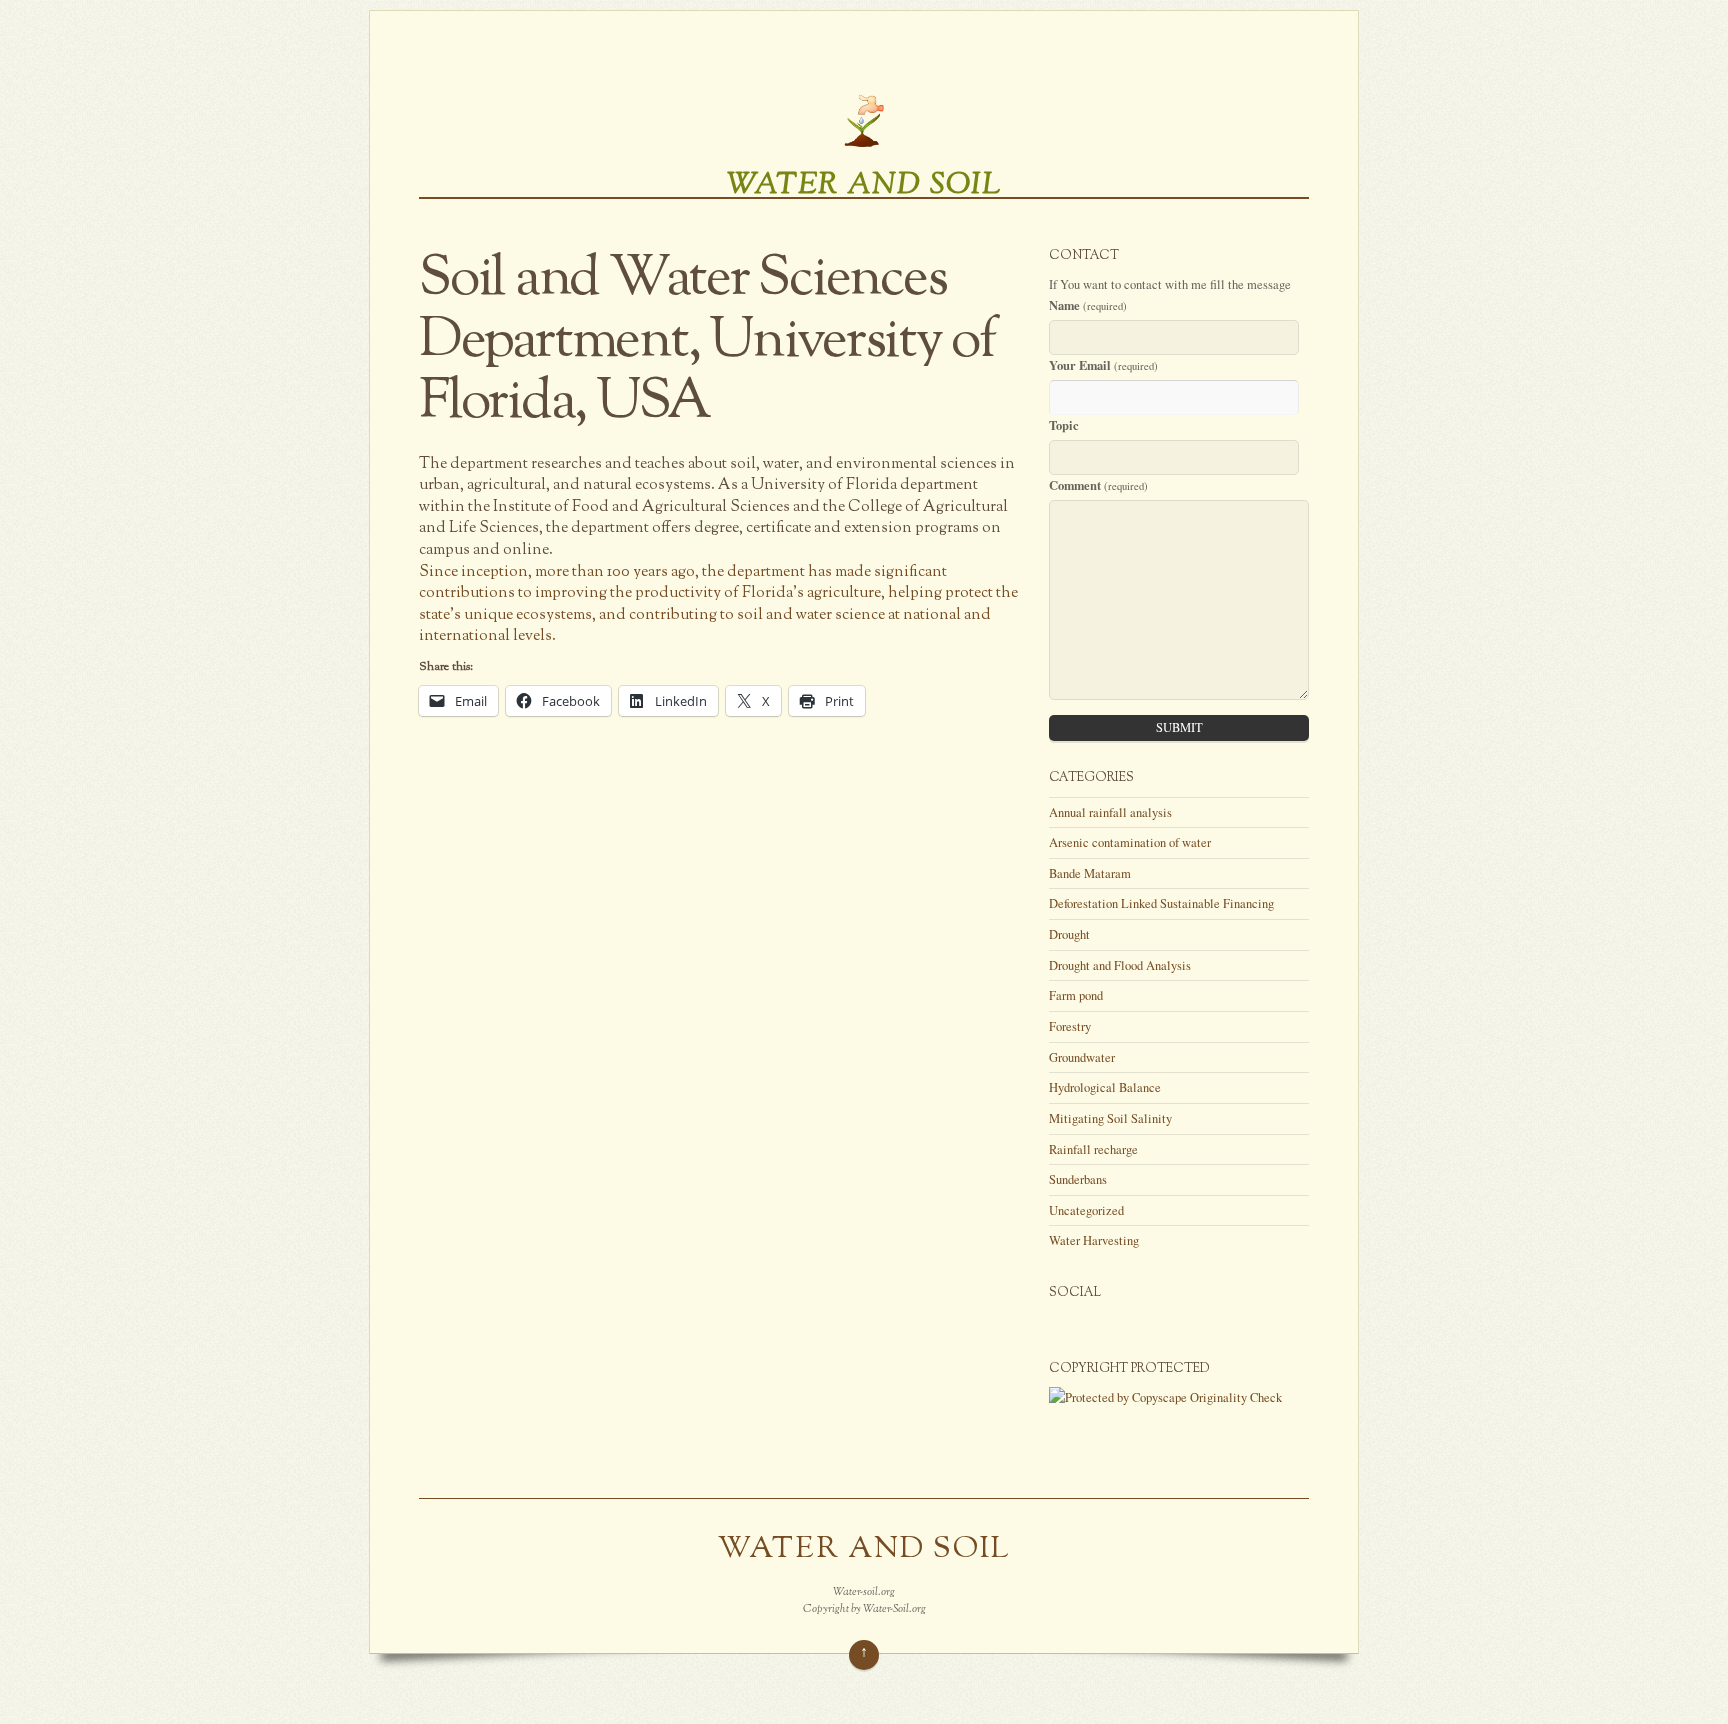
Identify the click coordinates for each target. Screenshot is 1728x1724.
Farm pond (1076, 995)
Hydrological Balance (1105, 1087)
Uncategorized (1086, 1210)
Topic (1064, 425)
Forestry (1070, 1026)
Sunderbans (1078, 1179)
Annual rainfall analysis (1110, 812)
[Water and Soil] (864, 146)
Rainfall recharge (1093, 1149)
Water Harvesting (1094, 1240)
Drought (1069, 934)
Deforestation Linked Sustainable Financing (1161, 903)
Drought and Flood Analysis (1120, 965)
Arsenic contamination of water (1130, 842)
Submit (1179, 727)
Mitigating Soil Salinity (1110, 1118)
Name (1088, 305)
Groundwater (1082, 1057)
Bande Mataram (1090, 873)
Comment (1098, 485)
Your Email (1103, 365)
